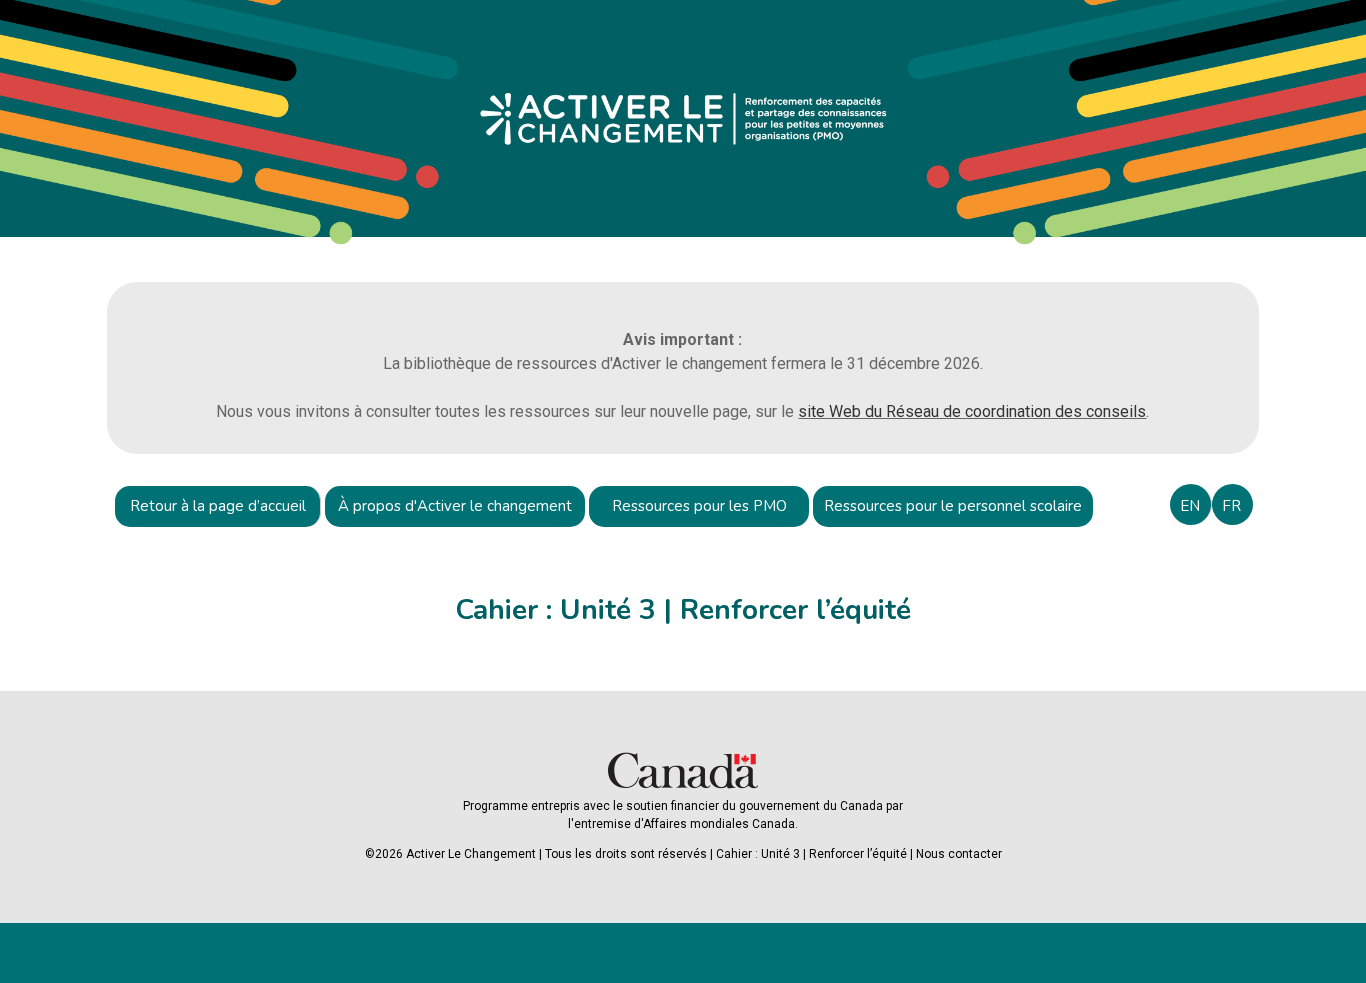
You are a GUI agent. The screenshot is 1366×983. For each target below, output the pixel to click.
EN (1190, 506)
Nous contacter (959, 854)
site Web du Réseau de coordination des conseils (972, 411)
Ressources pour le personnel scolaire (953, 506)
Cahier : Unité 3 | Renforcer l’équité (811, 854)
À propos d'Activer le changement (455, 506)
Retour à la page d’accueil (218, 506)
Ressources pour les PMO (699, 506)
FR (1231, 506)
